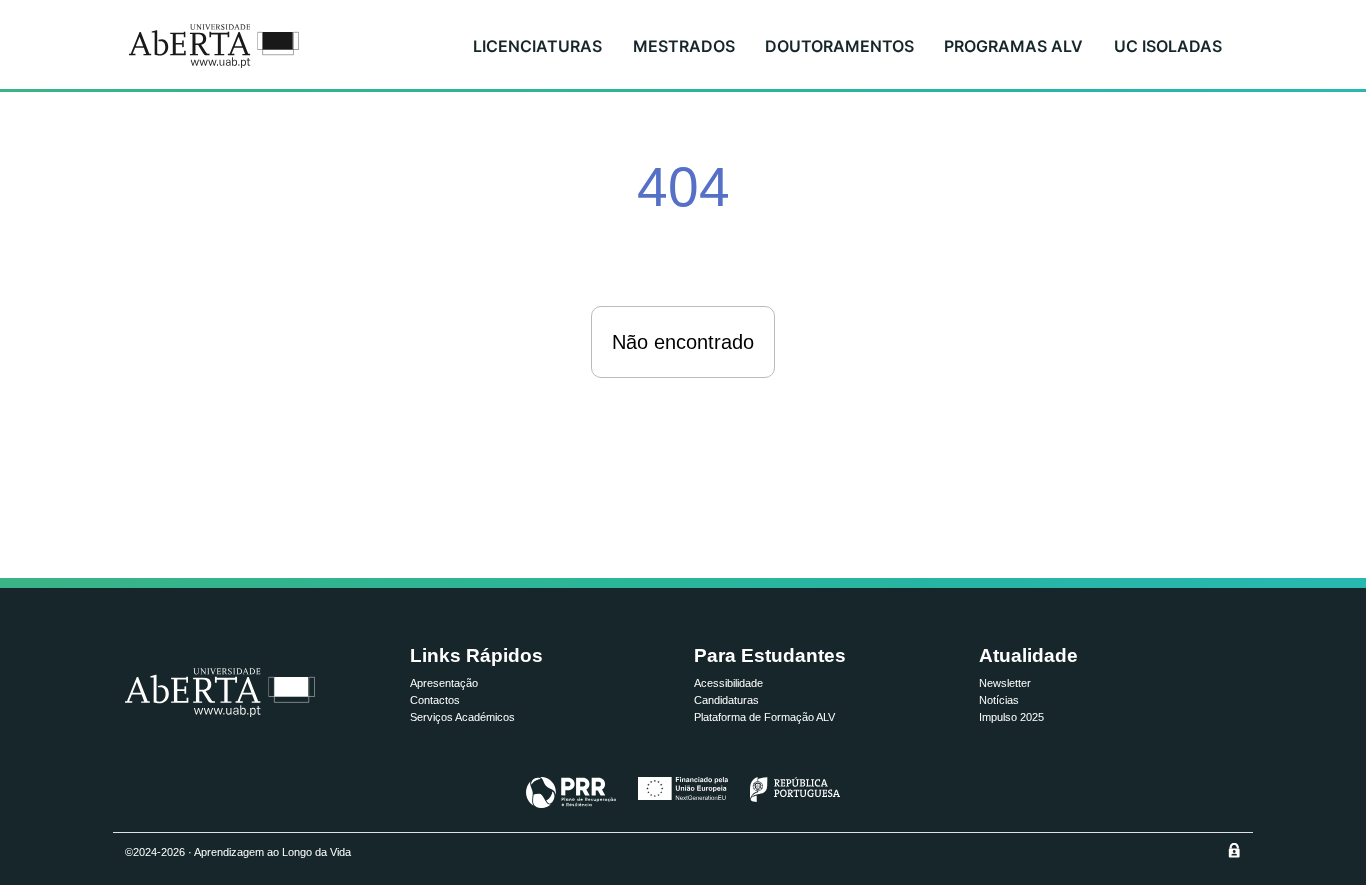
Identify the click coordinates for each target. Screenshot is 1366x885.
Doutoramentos (839, 46)
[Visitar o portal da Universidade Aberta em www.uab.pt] (220, 692)
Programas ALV (1013, 46)
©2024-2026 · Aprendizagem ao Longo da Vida (238, 852)
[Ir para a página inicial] (214, 46)
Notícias (999, 700)
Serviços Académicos (462, 717)
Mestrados (684, 46)
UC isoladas (1168, 46)
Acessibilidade (728, 683)
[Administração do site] (1234, 850)
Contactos (435, 700)
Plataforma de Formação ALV (764, 717)
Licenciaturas (537, 46)
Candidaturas (726, 700)
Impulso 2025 (1011, 717)
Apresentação (444, 683)
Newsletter (1005, 683)
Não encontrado (683, 342)
